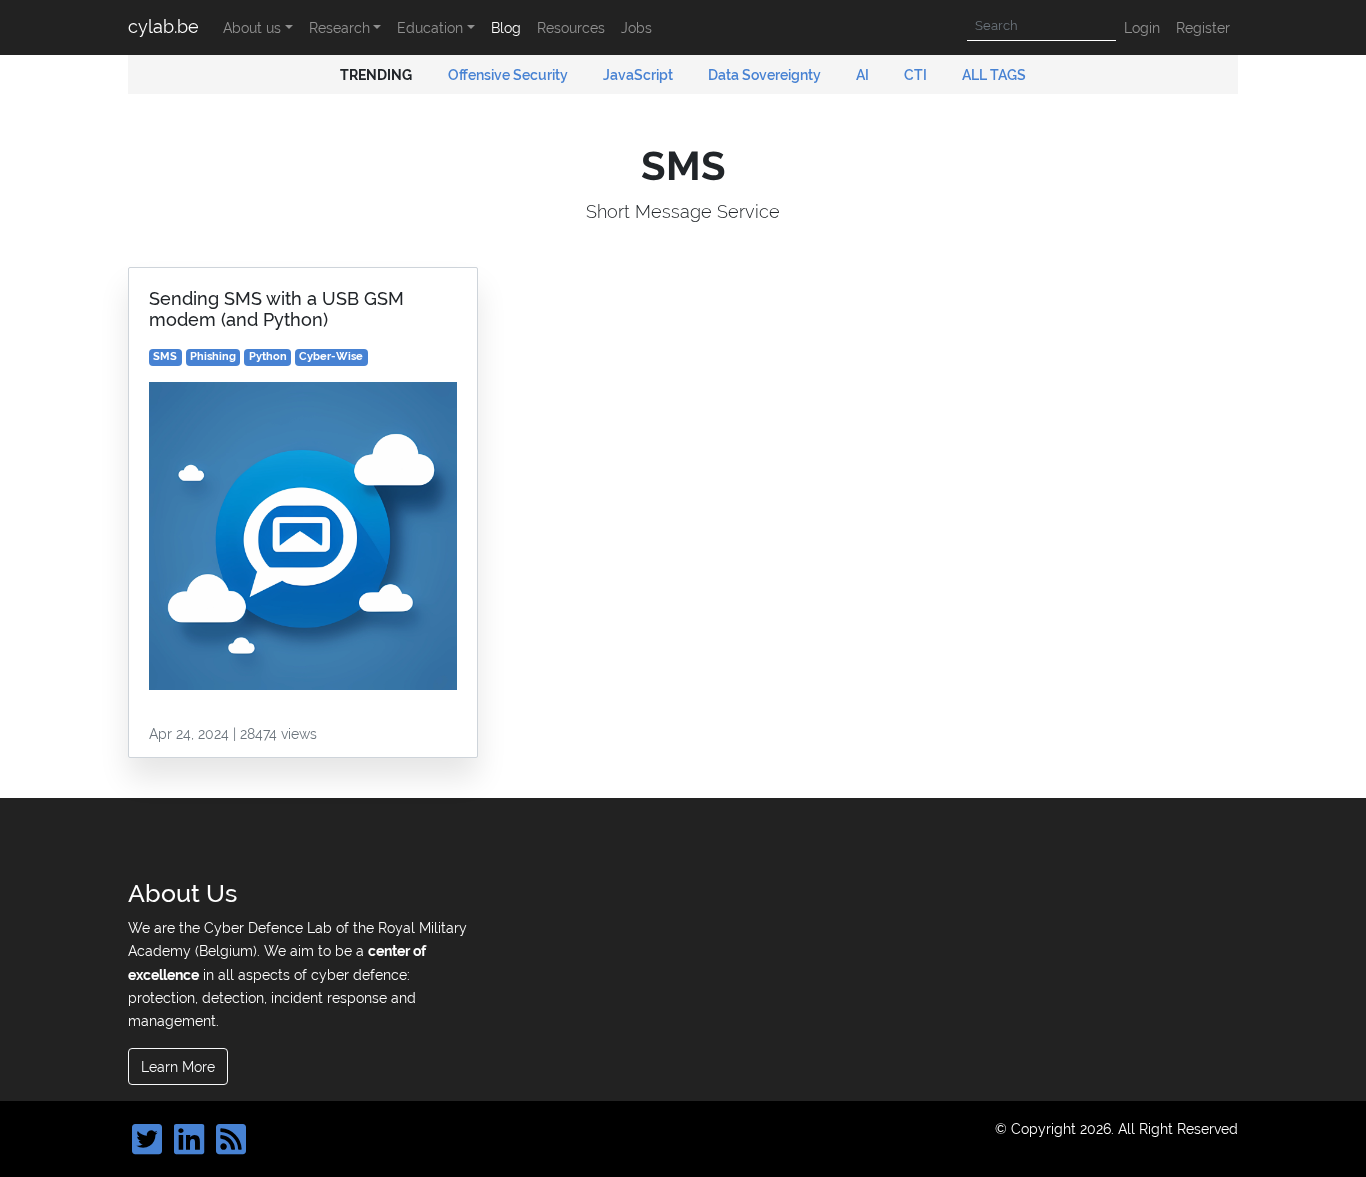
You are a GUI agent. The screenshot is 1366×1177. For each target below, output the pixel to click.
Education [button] (430, 27)
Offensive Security (509, 74)
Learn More (178, 1066)
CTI (917, 74)
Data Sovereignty (766, 74)
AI (864, 74)
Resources (571, 27)
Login (1142, 27)
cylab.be (163, 26)
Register (1203, 27)
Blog (506, 27)
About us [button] (252, 27)
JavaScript (639, 74)
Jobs (636, 27)
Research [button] (339, 27)
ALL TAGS (994, 74)
